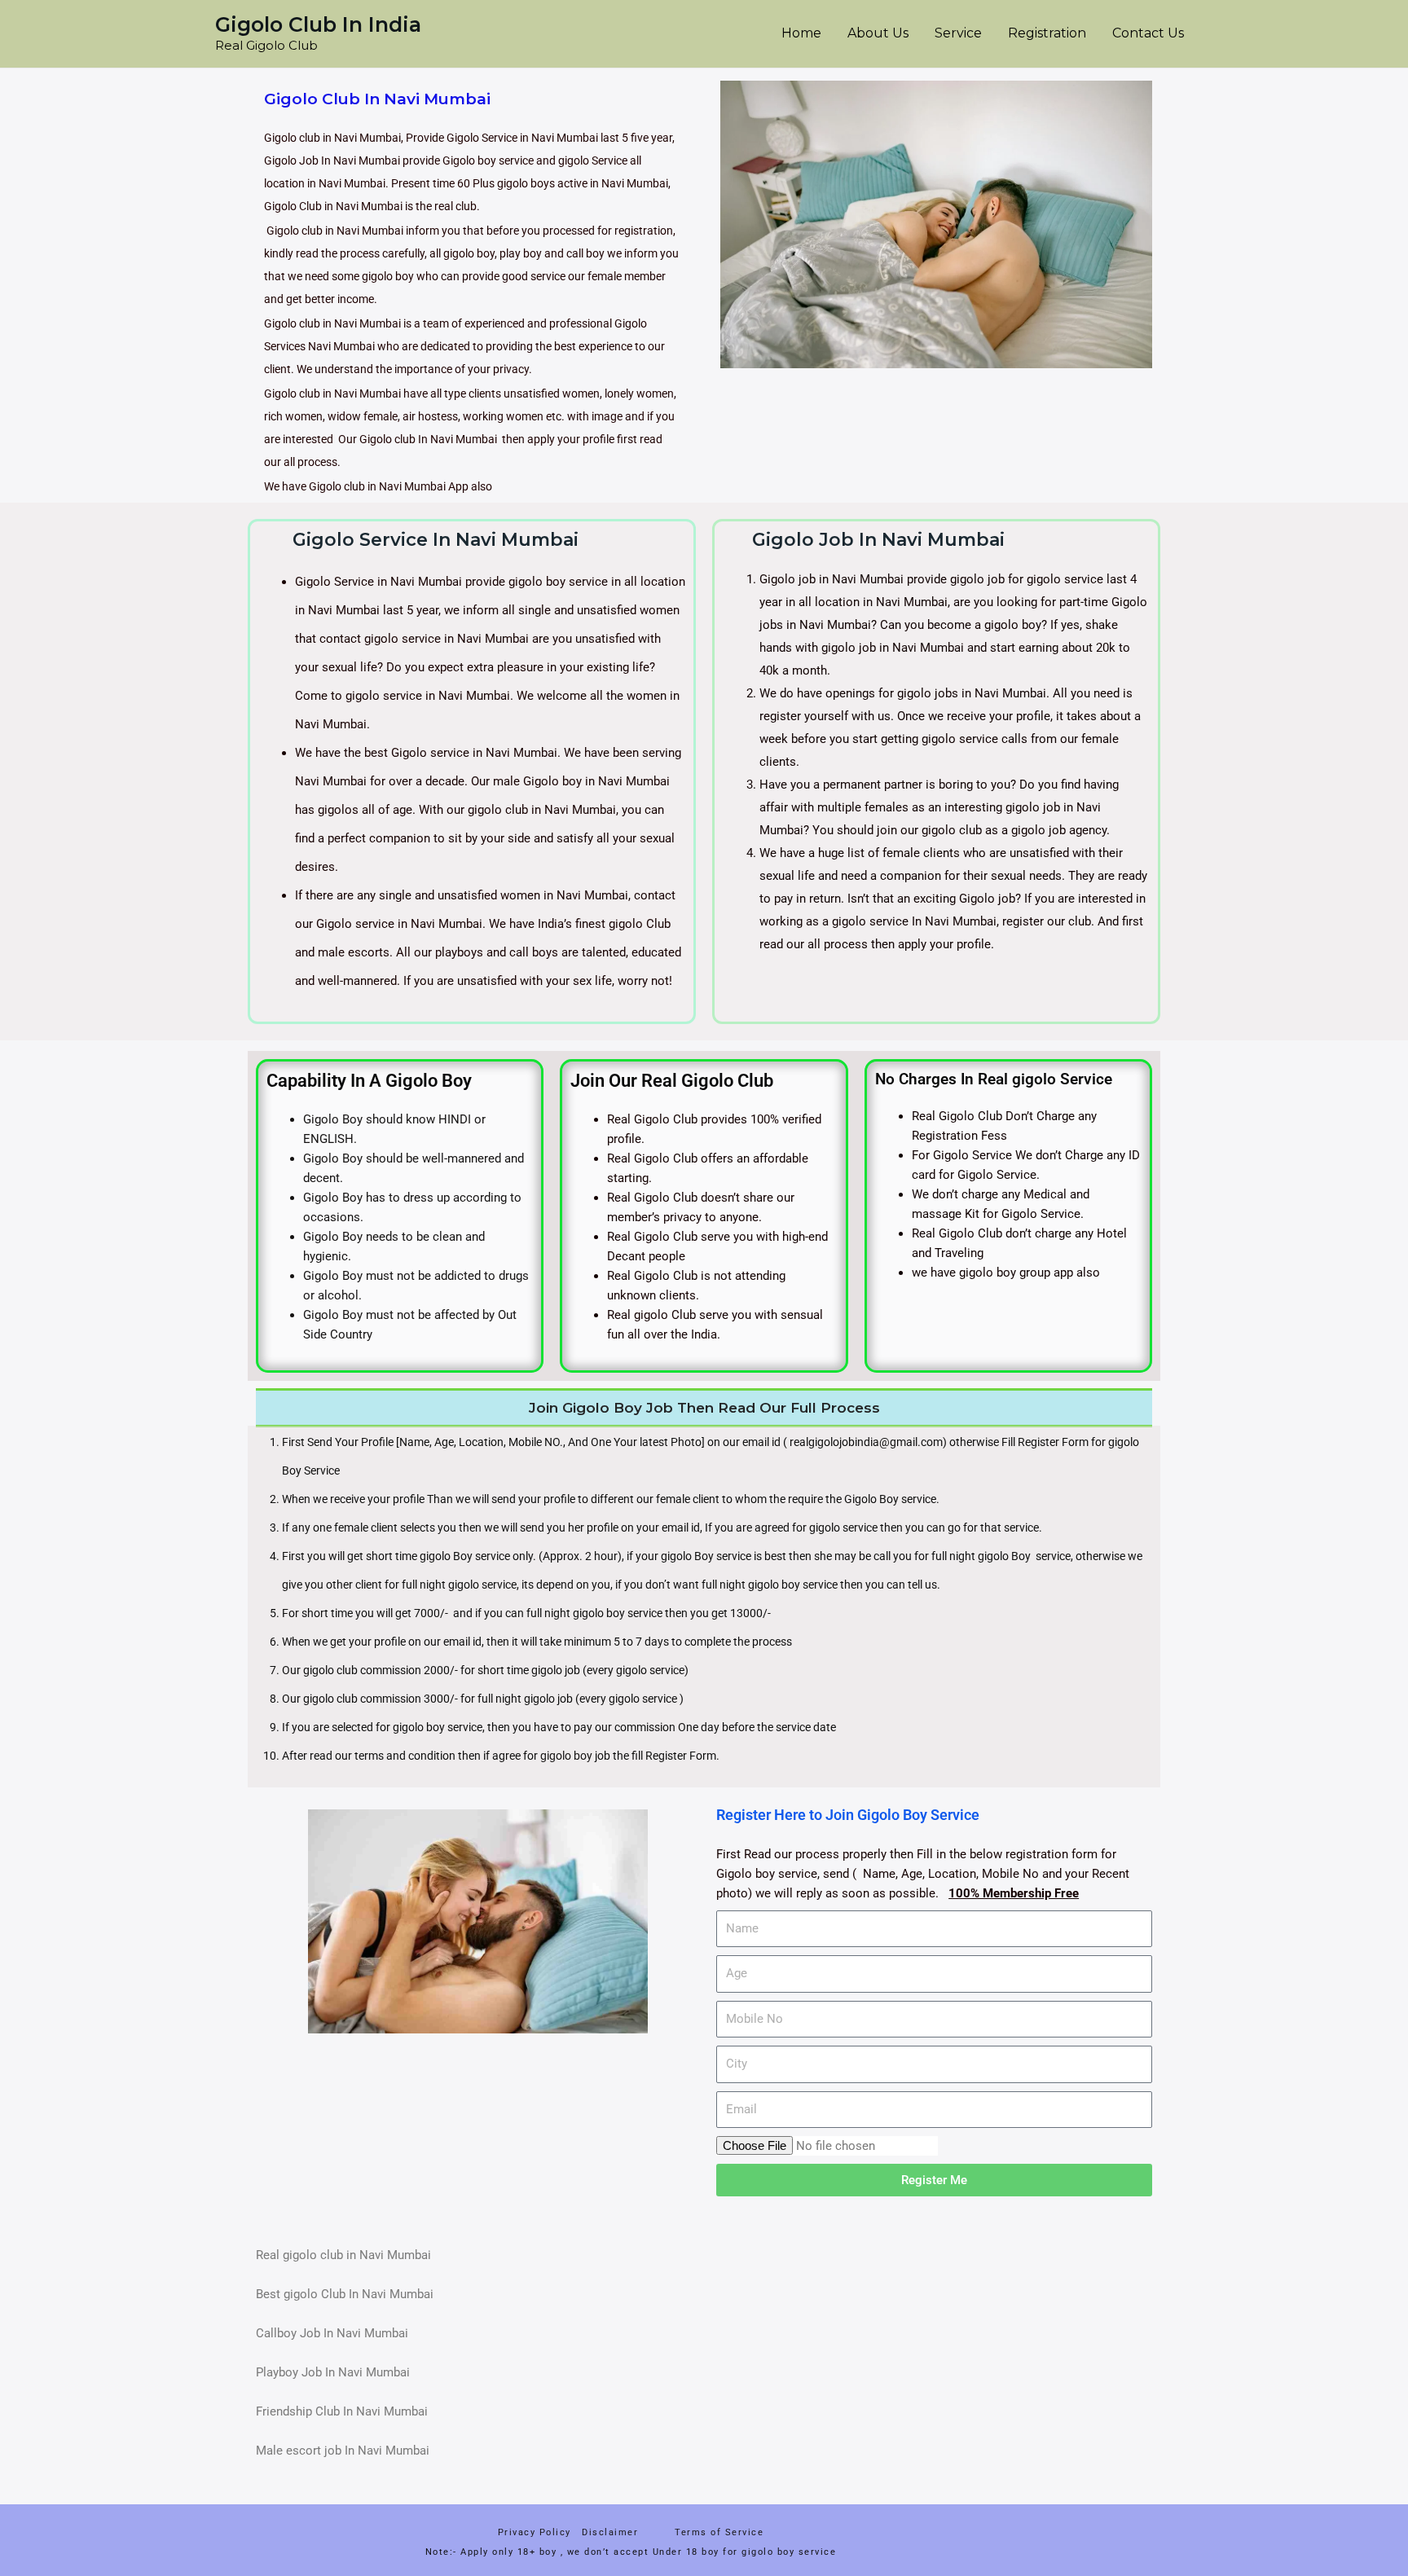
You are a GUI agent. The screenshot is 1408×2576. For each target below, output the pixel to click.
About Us (878, 33)
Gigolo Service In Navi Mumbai (436, 540)
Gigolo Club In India (318, 24)
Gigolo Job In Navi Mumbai (878, 540)
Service (958, 33)
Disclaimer (614, 2532)
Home (801, 33)
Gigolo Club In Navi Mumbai (377, 99)
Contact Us (1148, 33)
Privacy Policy (535, 2532)
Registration (1047, 33)
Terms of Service (719, 2532)
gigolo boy (565, 1756)
